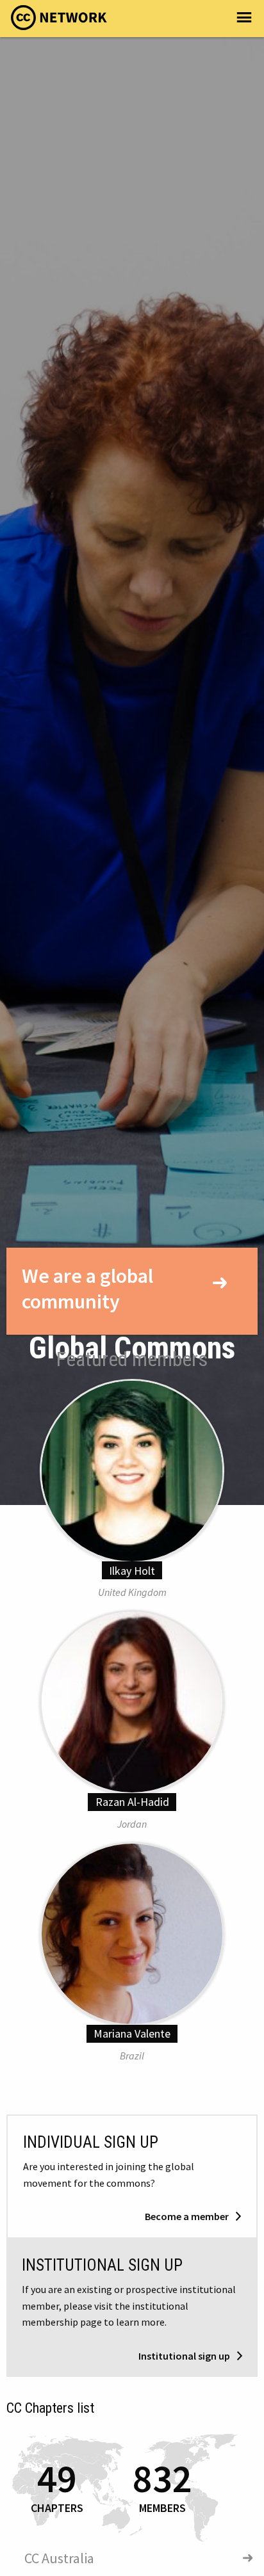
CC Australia (59, 2558)
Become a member (188, 2216)
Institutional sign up (185, 2356)
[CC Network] (59, 21)
